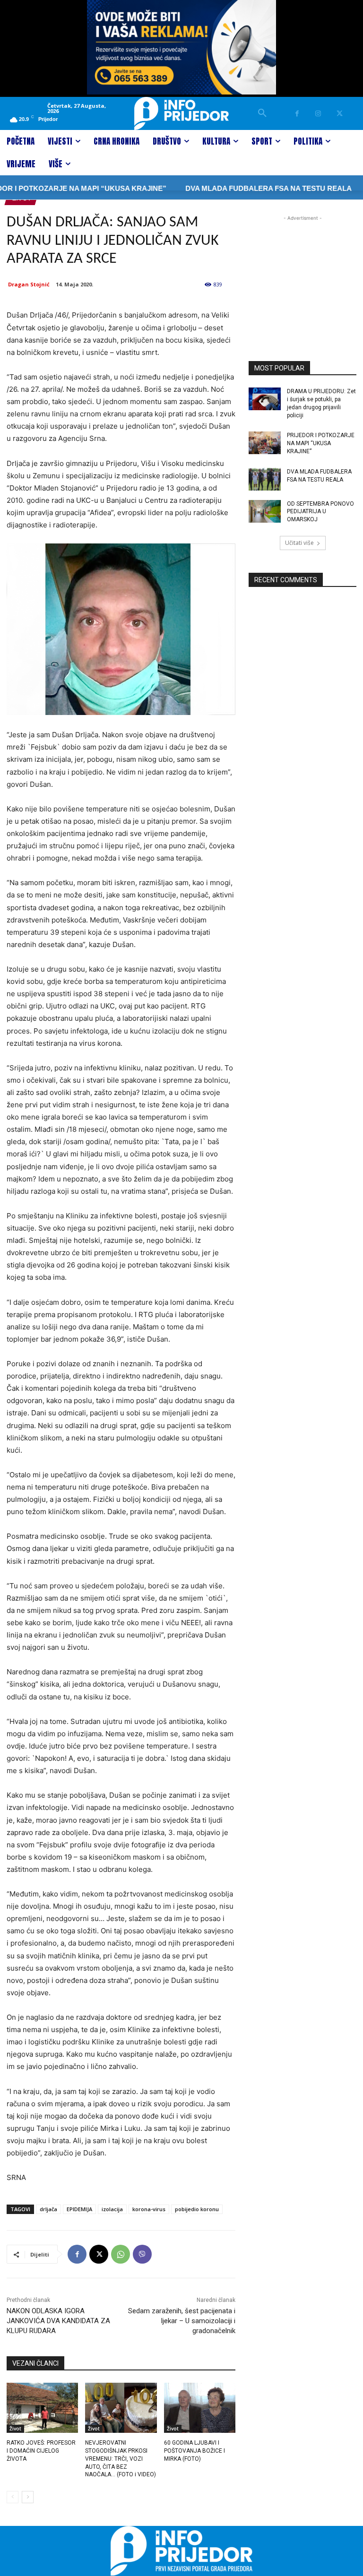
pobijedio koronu (197, 2209)
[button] (262, 113)
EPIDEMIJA (79, 2209)
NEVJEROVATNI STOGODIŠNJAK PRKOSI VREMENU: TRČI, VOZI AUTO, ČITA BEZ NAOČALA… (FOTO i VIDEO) (121, 2459)
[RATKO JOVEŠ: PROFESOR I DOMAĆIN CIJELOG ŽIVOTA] (42, 2408)
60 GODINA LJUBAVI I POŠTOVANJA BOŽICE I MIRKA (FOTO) (194, 2451)
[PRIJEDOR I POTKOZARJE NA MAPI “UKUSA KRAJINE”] (265, 443)
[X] (340, 114)
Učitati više (299, 543)
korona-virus (149, 2209)
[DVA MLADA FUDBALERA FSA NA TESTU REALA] (265, 479)
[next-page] (28, 2497)
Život (15, 2429)
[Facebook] (297, 114)
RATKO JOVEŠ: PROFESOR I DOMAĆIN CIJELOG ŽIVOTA (41, 2451)
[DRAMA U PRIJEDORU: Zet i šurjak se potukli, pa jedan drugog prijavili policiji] (265, 399)
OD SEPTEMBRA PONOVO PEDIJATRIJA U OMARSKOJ (320, 512)
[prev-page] (13, 2497)
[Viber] (142, 2254)
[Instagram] (318, 114)
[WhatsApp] (121, 2254)
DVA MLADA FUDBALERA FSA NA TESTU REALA (244, 188)
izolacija (112, 2209)
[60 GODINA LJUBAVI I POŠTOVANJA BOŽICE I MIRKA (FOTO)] (200, 2408)
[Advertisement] (302, 270)
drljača (48, 2209)
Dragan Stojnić (29, 284)
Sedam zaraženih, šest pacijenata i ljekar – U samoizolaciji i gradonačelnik (182, 2321)
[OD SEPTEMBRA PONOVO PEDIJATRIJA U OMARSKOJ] (265, 511)
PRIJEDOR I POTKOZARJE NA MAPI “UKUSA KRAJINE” (321, 443)
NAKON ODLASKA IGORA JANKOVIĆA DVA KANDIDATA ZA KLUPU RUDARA (58, 2321)
